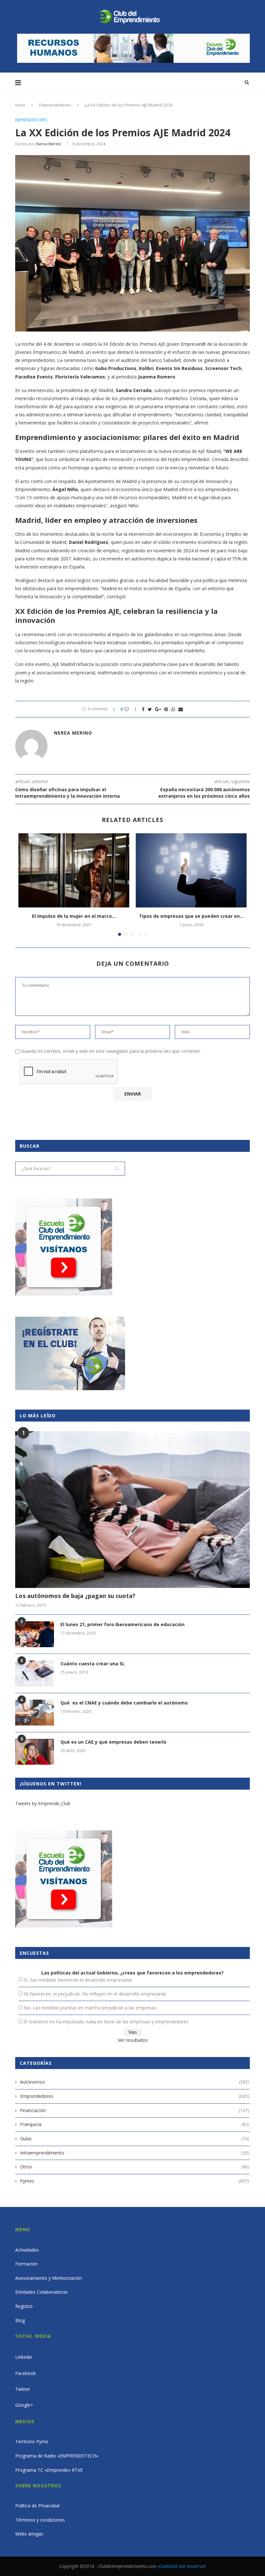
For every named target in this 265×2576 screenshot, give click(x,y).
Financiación (135, 2110)
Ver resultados (133, 2040)
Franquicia (135, 2124)
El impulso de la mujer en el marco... (74, 916)
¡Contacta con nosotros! (182, 2566)
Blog (20, 2320)
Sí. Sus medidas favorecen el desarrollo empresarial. (78, 1980)
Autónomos (135, 2082)
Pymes (135, 2181)
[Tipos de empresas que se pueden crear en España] (191, 870)
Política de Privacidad (37, 2506)
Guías (135, 2138)
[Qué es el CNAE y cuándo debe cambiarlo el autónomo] (35, 1713)
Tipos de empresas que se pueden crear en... (191, 916)
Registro (24, 2306)
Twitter (23, 2389)
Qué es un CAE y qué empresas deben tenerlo (113, 1742)
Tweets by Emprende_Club (43, 1803)
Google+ (24, 2405)
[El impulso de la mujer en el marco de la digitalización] (74, 870)
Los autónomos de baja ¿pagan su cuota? (75, 1596)
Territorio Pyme (32, 2441)
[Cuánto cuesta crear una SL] (35, 1673)
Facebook (26, 2373)
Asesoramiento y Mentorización (49, 2278)
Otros (135, 2167)
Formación (26, 2264)
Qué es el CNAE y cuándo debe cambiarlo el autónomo (124, 1703)
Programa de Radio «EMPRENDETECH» (57, 2456)
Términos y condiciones (40, 2520)
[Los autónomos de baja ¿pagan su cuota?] (132, 1510)
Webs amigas (29, 2534)
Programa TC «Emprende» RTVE (49, 2470)
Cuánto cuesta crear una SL (93, 1664)
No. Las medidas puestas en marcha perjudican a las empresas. (91, 2008)
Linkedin (24, 2357)
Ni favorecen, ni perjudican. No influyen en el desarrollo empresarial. (95, 1994)
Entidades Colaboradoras (42, 2292)
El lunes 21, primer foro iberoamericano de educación (122, 1624)
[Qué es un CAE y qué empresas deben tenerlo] (35, 1752)
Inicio (20, 105)
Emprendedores (55, 105)
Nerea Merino (49, 144)
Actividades (27, 2250)
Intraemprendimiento (135, 2153)
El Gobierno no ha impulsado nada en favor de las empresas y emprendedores (106, 2022)
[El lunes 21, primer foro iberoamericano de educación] (35, 1634)
